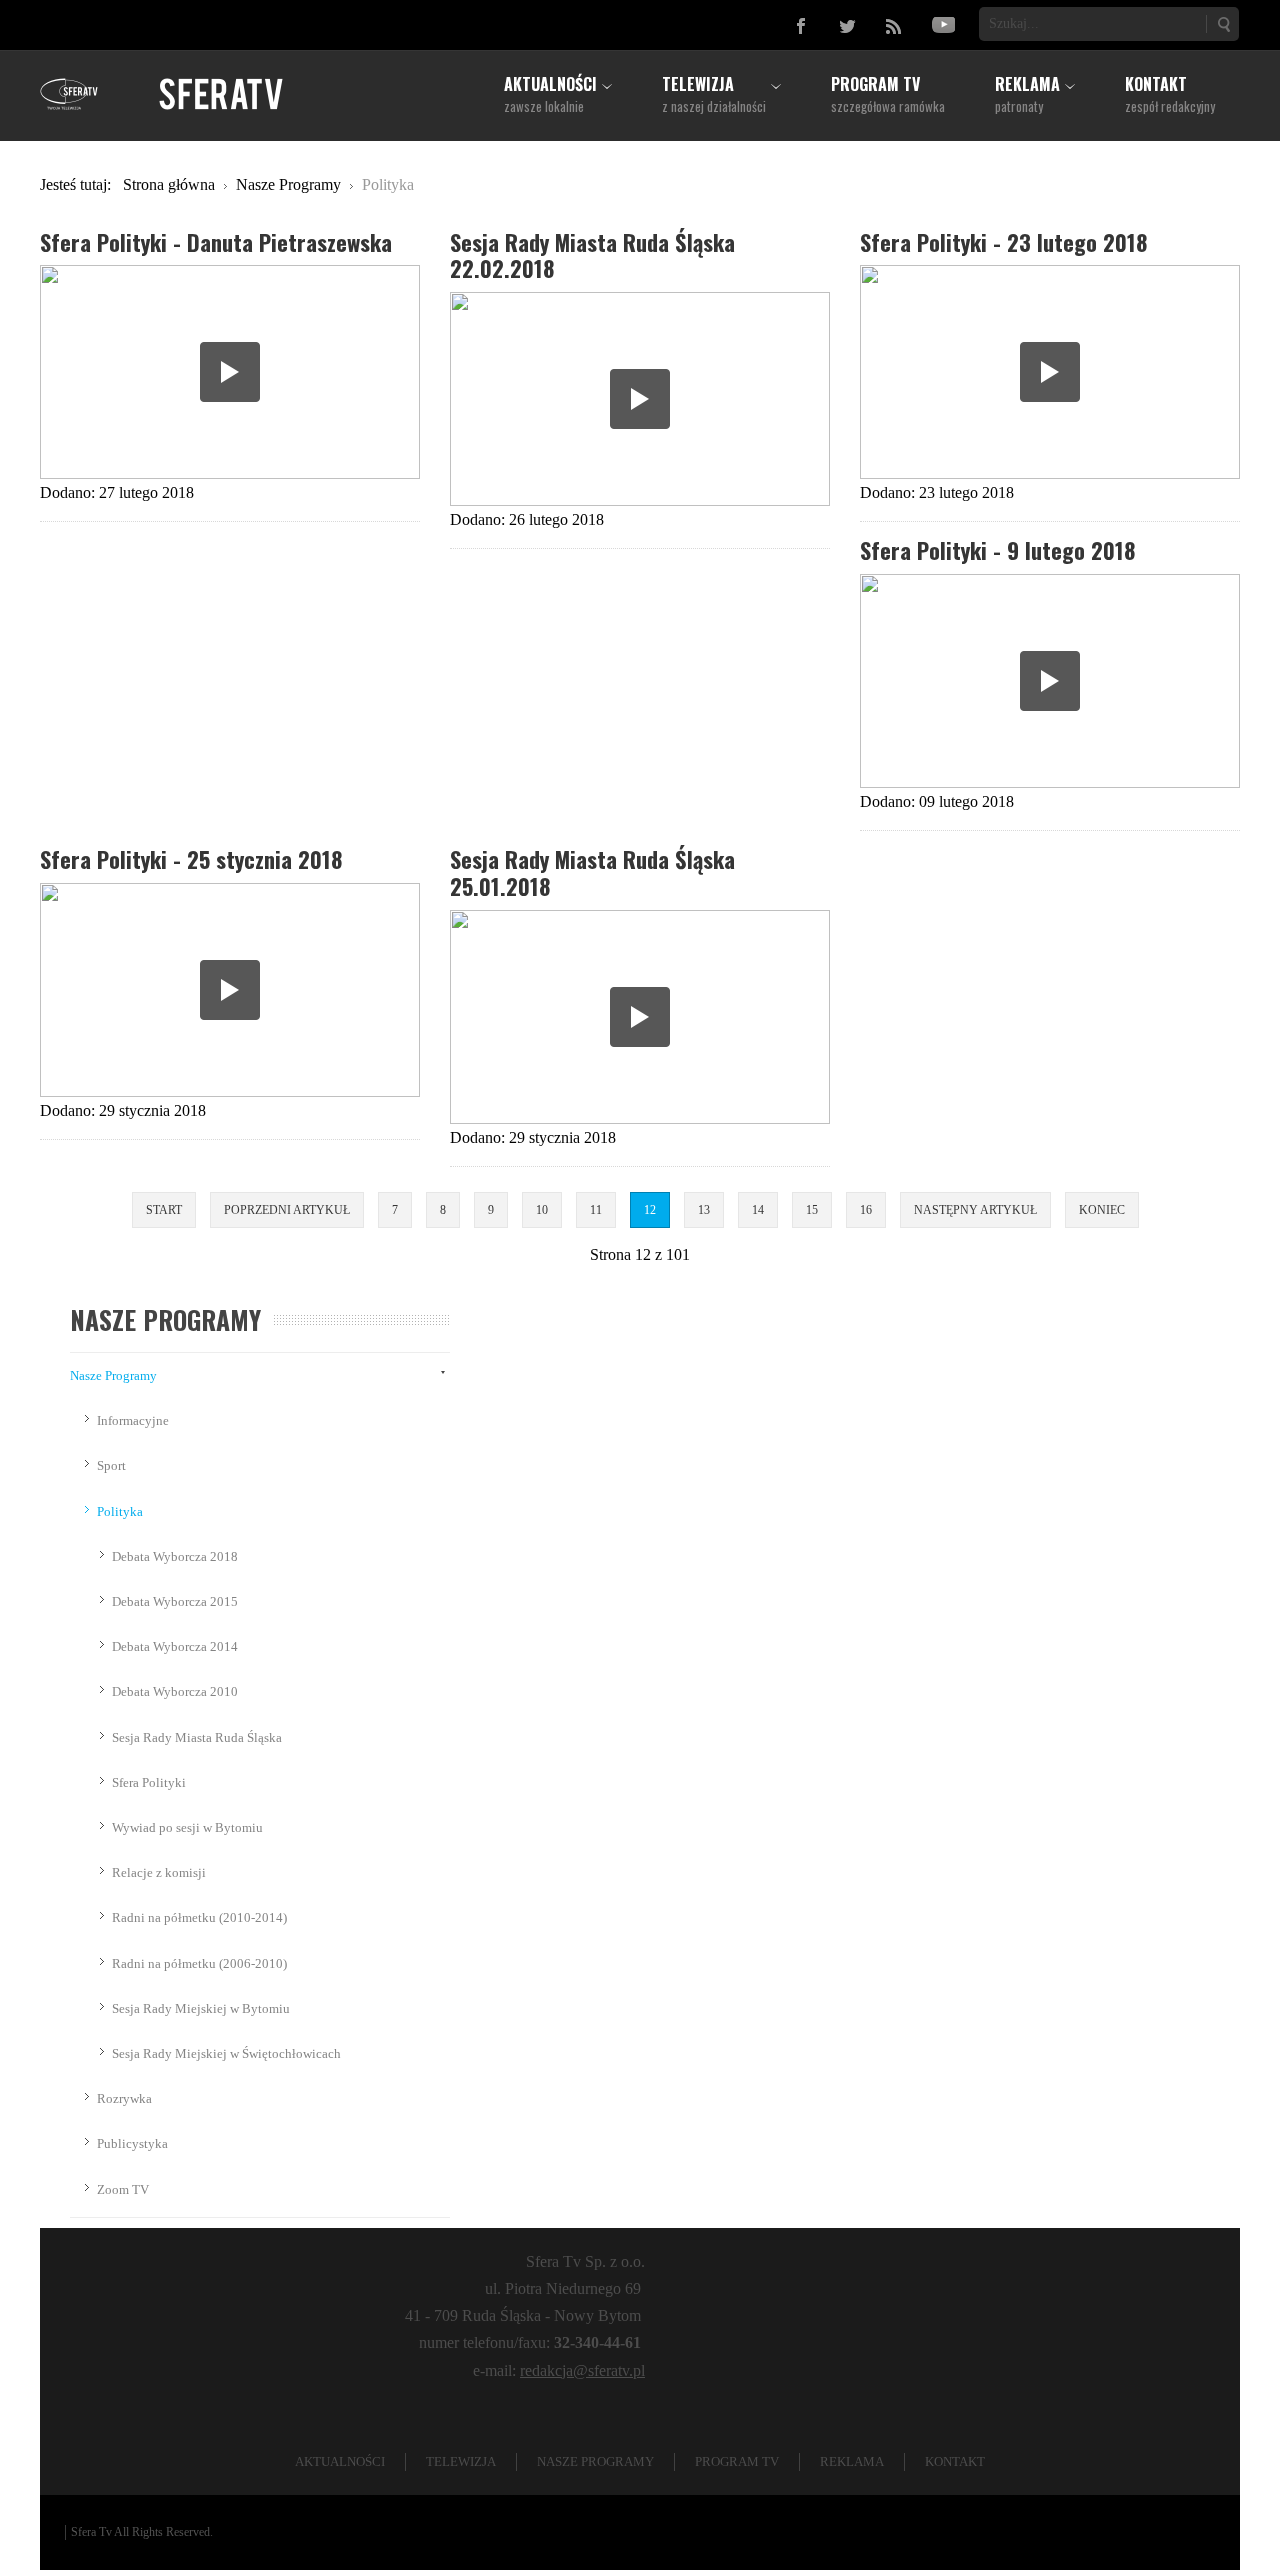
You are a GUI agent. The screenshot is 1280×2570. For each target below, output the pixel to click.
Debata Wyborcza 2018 (175, 1556)
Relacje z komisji (159, 1872)
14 (758, 1210)
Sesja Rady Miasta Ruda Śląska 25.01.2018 (592, 872)
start (164, 1210)
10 (542, 1210)
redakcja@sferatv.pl (582, 2370)
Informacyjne (133, 1420)
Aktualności (340, 2461)
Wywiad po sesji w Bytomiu (187, 1827)
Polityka (120, 1511)
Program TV (737, 2461)
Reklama (852, 2461)
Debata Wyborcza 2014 (175, 1646)
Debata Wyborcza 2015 (175, 1601)
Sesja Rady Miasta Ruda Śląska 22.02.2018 (592, 255)
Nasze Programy (113, 1375)
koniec (1102, 1210)
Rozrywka (124, 2098)
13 (704, 1210)
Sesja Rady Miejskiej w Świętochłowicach (226, 2053)
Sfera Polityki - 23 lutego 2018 (1003, 241)
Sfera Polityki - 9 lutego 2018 (997, 549)
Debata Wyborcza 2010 (175, 1691)
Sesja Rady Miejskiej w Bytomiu (201, 2008)
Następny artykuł (975, 1210)
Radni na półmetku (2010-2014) (199, 1917)
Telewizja (461, 2461)
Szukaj (1223, 24)
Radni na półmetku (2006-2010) (199, 1963)
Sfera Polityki (149, 1782)
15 (812, 1210)
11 (596, 1210)
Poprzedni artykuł (287, 1210)
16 (866, 1210)
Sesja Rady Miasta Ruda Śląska (197, 1737)
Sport (111, 1465)
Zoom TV (123, 2189)
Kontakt (955, 2461)
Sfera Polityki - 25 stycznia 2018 (191, 858)
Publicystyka (132, 2143)
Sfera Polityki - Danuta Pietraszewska (216, 241)
